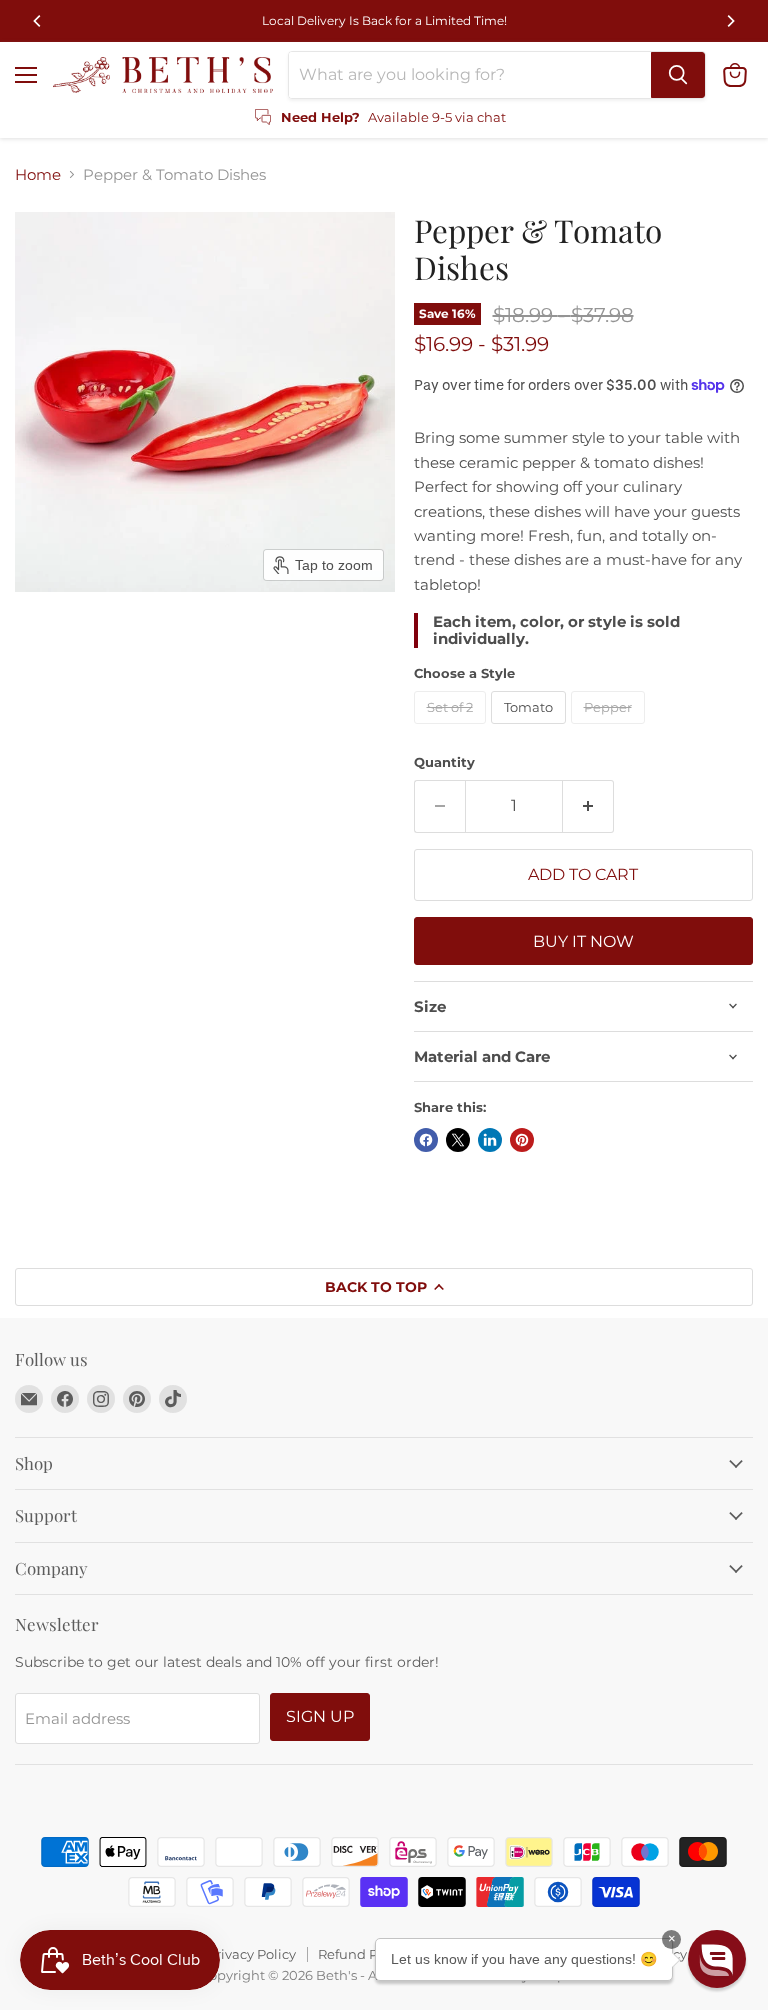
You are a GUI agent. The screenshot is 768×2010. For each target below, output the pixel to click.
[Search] (678, 75)
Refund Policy (363, 1954)
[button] (717, 1959)
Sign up (320, 1716)
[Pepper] (610, 728)
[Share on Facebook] (426, 1140)
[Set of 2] (452, 728)
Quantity (444, 762)
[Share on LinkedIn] (490, 1140)
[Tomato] (531, 728)
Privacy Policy (251, 1954)
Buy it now (583, 941)
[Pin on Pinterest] (522, 1140)
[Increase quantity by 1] (588, 806)
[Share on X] (458, 1140)
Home (38, 174)
